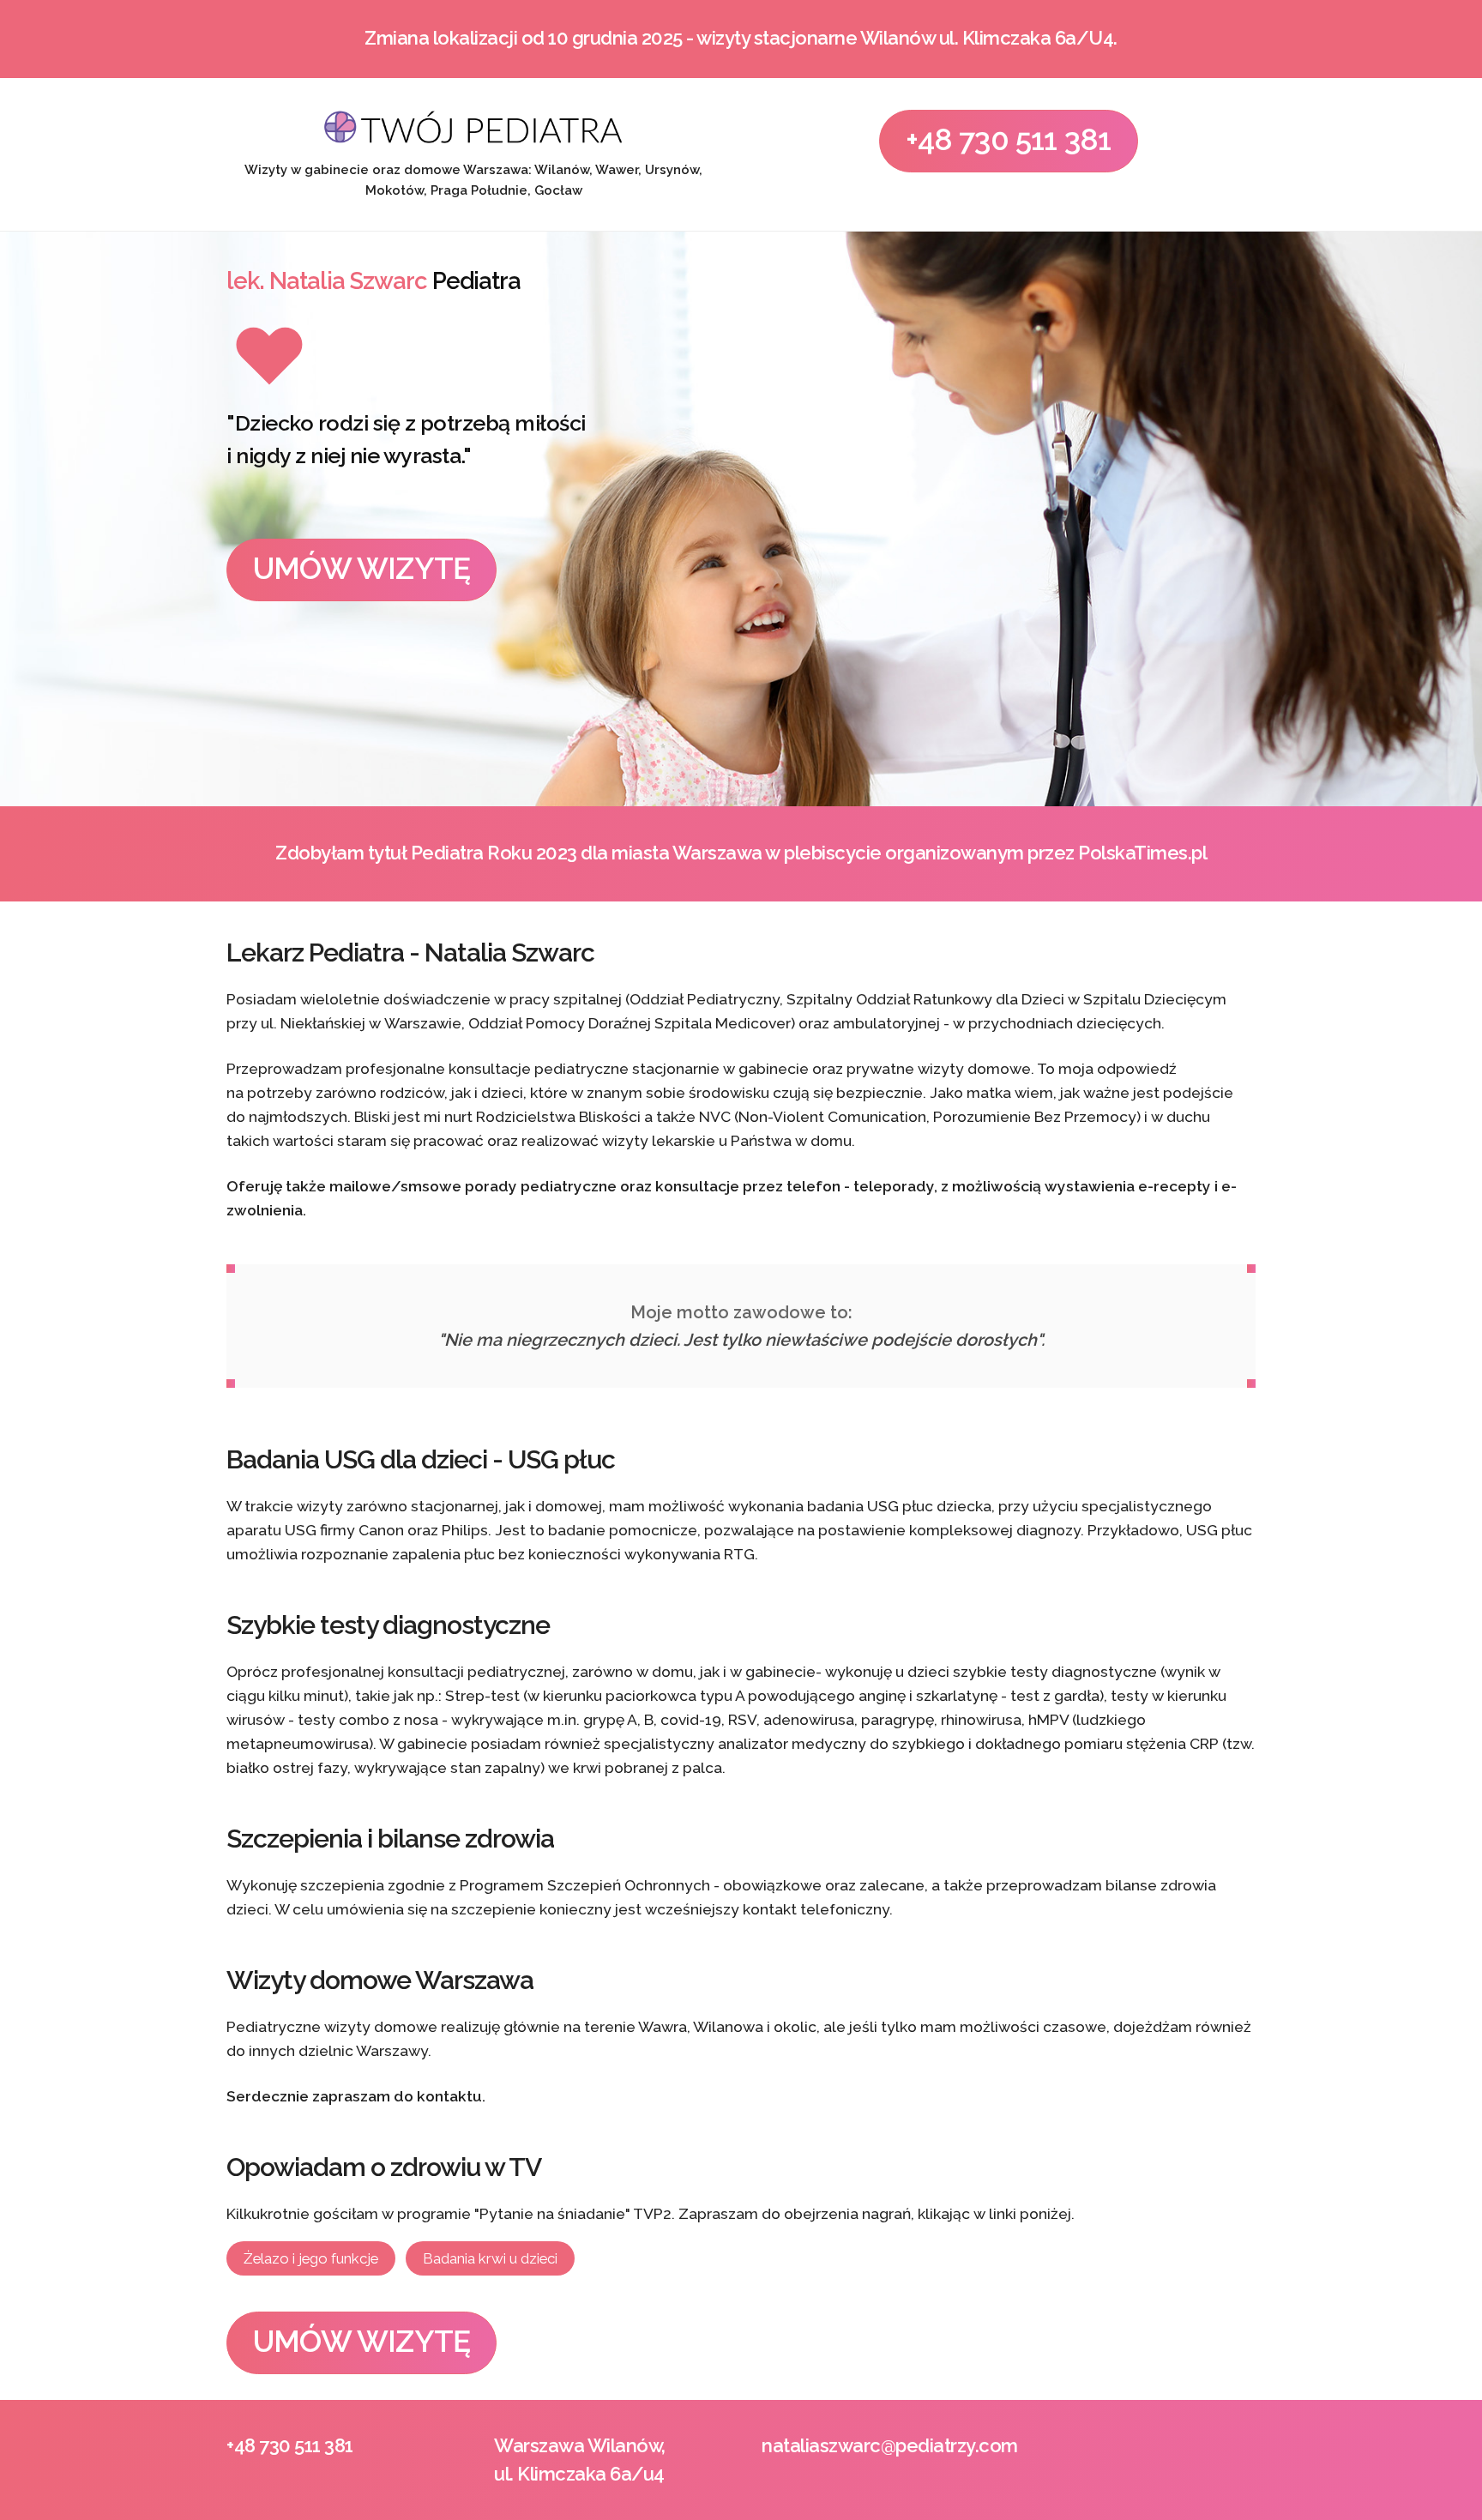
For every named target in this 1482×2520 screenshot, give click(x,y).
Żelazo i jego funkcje (311, 2258)
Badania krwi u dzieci (490, 2258)
